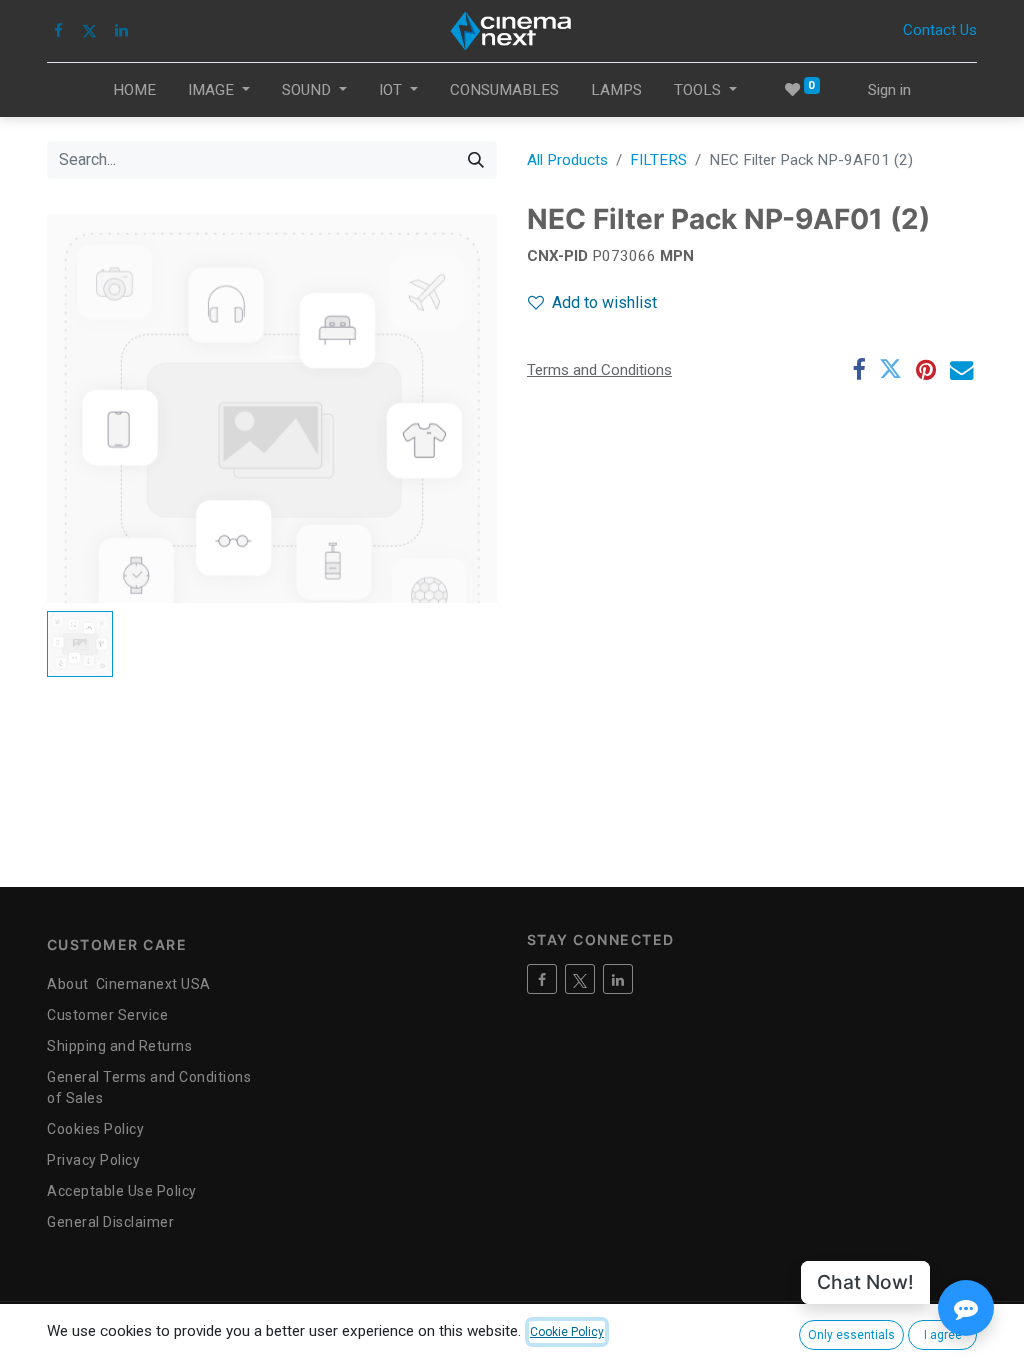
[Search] (476, 160)
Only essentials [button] (851, 1335)
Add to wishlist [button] (604, 302)
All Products (567, 160)
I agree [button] (943, 1335)
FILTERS (658, 160)
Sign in (889, 90)
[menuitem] (134, 90)
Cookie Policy (567, 1332)
